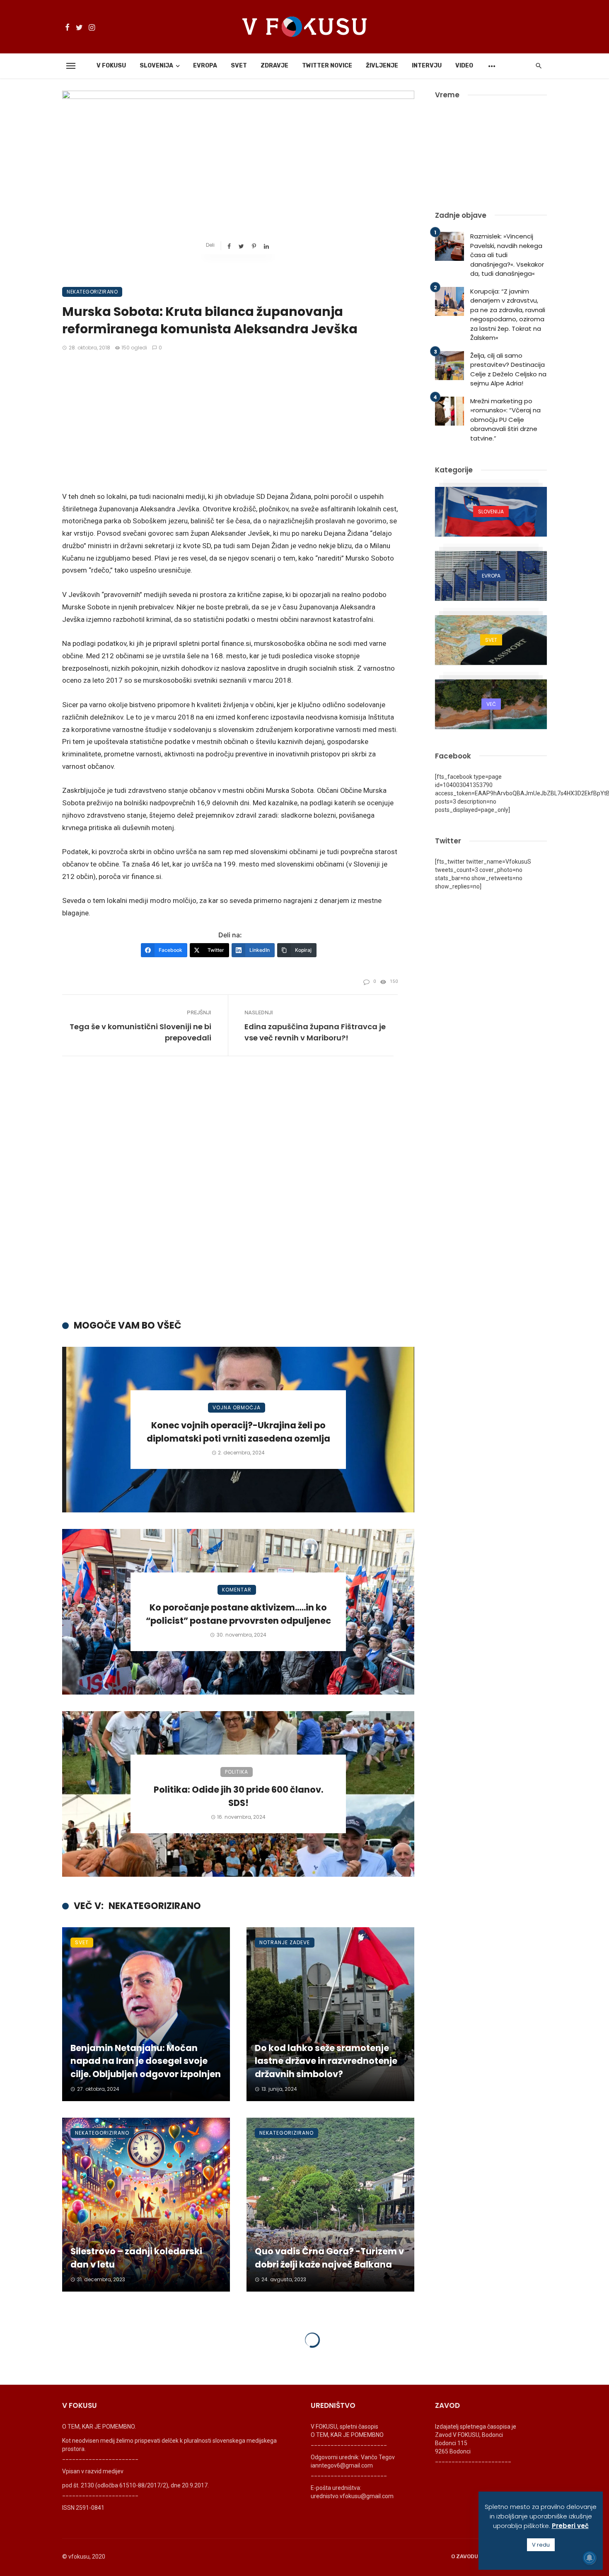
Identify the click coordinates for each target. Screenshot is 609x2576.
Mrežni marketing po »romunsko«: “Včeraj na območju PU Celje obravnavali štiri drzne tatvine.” (505, 420)
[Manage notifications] (590, 2558)
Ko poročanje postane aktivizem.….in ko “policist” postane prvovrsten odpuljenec (238, 1614)
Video (464, 66)
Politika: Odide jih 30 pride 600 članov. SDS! (238, 1796)
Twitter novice (327, 66)
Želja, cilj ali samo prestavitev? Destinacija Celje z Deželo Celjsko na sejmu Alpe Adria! (508, 370)
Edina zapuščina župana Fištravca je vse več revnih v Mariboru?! (315, 1032)
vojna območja (237, 1407)
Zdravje (274, 66)
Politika (237, 1772)
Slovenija (156, 66)
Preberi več (570, 2526)
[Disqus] (238, 1191)
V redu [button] (541, 2545)
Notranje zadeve (285, 1942)
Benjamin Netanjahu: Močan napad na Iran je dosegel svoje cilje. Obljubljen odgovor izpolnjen (146, 2061)
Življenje (382, 66)
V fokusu (111, 66)
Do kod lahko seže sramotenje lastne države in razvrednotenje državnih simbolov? (326, 2061)
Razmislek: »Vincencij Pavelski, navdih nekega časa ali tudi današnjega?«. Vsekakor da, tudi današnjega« (507, 255)
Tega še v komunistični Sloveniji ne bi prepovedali (140, 1032)
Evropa (205, 66)
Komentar (237, 1590)
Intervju (427, 66)
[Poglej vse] (491, 512)
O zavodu (465, 2556)
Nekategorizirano (92, 292)
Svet (239, 66)
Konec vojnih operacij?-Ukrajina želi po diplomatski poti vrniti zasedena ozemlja (238, 1432)
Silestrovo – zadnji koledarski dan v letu (136, 2258)
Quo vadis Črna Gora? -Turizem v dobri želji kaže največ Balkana (329, 2258)
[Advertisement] (230, 422)
